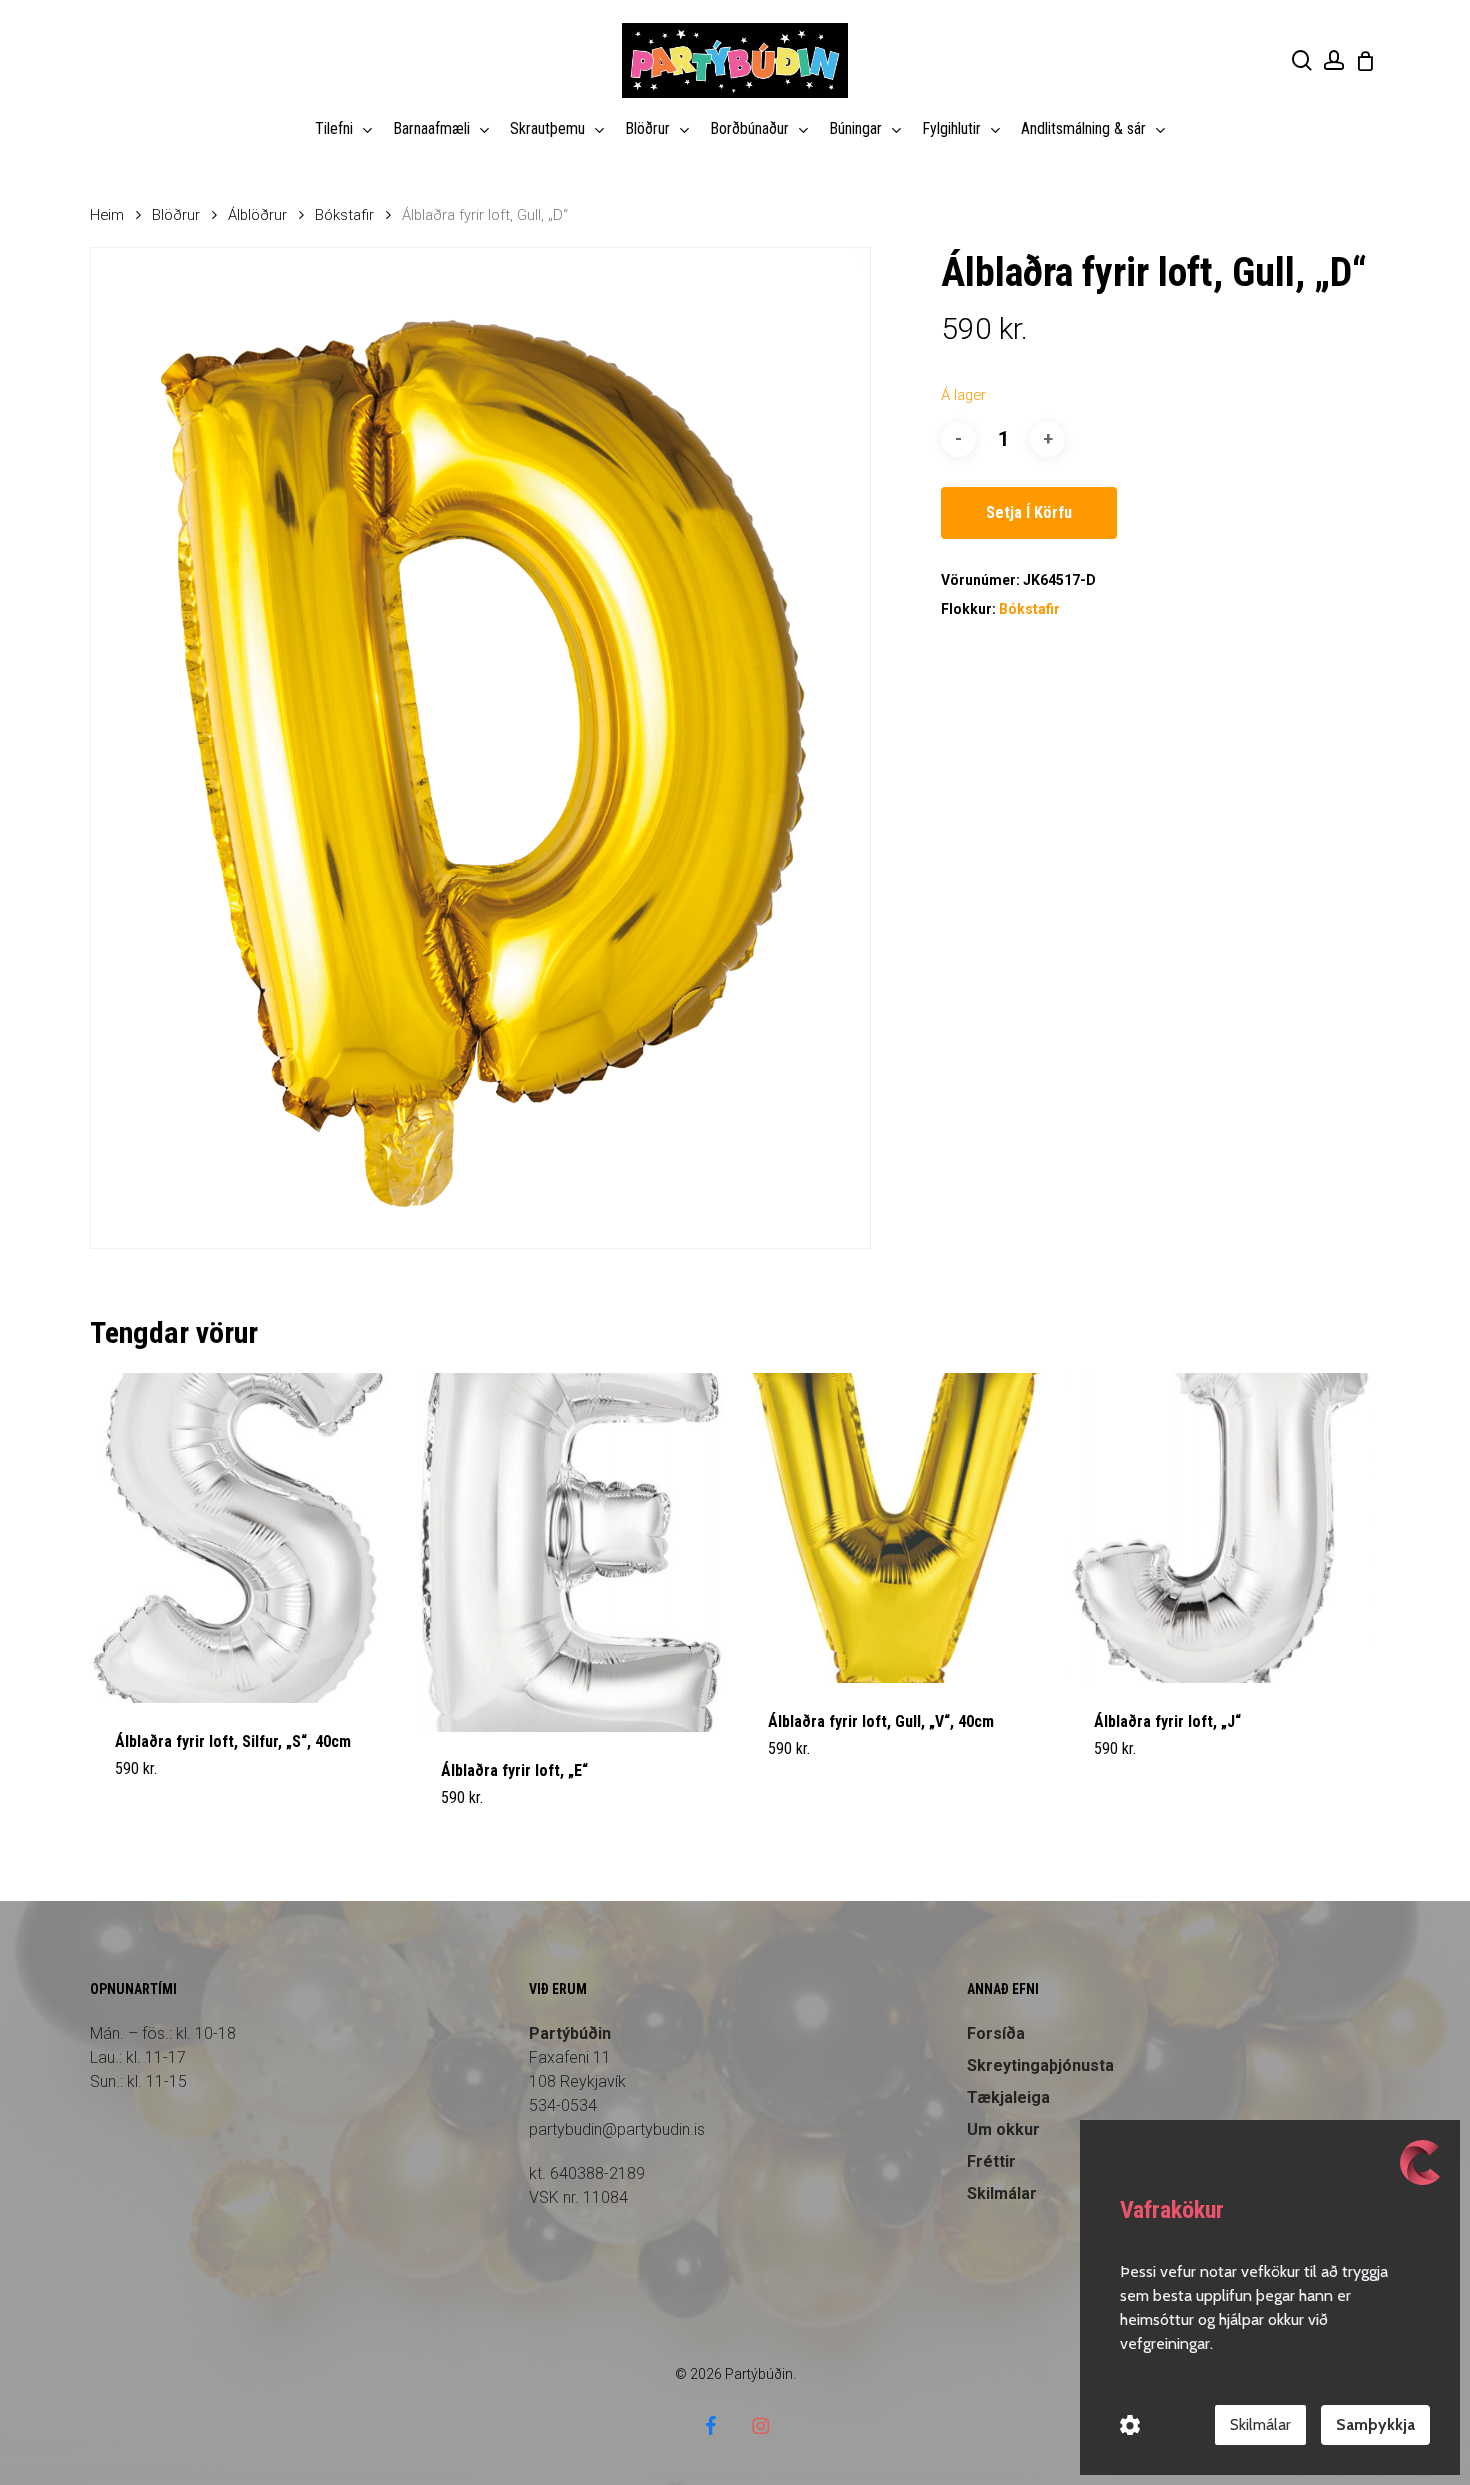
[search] (1302, 60)
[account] (1334, 60)
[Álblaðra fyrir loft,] (571, 1552)
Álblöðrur (257, 215)
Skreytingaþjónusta (1040, 2065)
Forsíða (996, 2033)
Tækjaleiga (1008, 2097)
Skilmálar (1260, 2424)
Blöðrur (176, 215)
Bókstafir (344, 215)
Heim (107, 215)
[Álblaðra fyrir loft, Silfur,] (245, 1538)
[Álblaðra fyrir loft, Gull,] (898, 1528)
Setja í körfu (1029, 512)
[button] (162, 1810)
